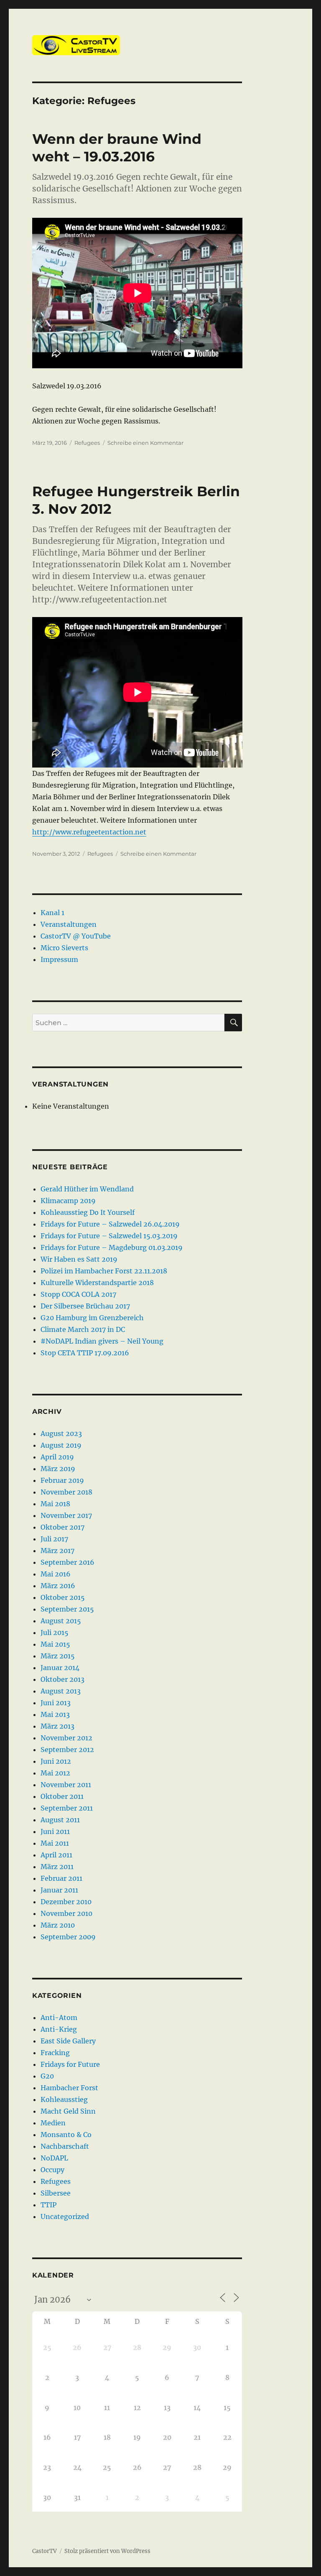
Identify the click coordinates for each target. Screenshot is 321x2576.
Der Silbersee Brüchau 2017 (85, 1306)
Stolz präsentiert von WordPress (107, 2551)
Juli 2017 (54, 1539)
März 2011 (57, 1867)
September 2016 (68, 1562)
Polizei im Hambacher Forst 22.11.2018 (104, 1271)
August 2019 (61, 1445)
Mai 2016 (56, 1574)
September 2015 (67, 1609)
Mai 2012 (55, 1773)
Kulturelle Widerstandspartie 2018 (97, 1283)
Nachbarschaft (65, 2146)
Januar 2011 (59, 1890)
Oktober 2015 (63, 1597)
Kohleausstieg (64, 2099)
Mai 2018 (55, 1504)
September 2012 (67, 1750)
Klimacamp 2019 (68, 1201)
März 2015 (58, 1656)
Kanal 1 (52, 913)
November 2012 (66, 1738)
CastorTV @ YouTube (76, 936)
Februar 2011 (61, 1878)
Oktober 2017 (62, 1527)
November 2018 (66, 1492)
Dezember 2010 (66, 1902)
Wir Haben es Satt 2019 (79, 1259)
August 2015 (61, 1621)
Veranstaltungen (69, 924)
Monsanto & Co (66, 2135)
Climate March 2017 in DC (83, 1329)
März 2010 (58, 1925)
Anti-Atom (59, 2017)
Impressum (59, 959)
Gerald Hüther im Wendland (87, 1189)
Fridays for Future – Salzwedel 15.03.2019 (109, 1236)
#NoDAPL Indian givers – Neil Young (102, 1341)
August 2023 (61, 1433)
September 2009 (68, 1937)
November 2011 (66, 1785)
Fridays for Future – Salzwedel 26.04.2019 (110, 1224)
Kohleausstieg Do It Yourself (88, 1212)
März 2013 (57, 1726)
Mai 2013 (55, 1714)
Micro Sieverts (64, 948)
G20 (47, 2076)
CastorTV (45, 2551)
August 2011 (60, 1820)
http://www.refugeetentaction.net (89, 832)
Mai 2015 (55, 1644)
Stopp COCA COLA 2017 (78, 1294)
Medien (53, 2123)
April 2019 (57, 1457)
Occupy (52, 2170)
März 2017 (57, 1551)
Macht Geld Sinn (68, 2111)
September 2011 (67, 1808)
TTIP (48, 2205)
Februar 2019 (62, 1480)
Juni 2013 (56, 1703)
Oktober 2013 (62, 1679)
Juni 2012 (56, 1761)
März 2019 (58, 1469)
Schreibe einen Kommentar (145, 443)
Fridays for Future (70, 2064)
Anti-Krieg (59, 2029)
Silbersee (56, 2193)
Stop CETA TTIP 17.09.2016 (85, 1353)
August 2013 (61, 1691)
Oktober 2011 (62, 1796)
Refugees (87, 443)
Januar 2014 (60, 1668)
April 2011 (56, 1855)
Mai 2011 (55, 1843)
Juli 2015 (55, 1632)
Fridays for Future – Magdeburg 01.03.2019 (112, 1247)
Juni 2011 (55, 1831)
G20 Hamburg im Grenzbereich (92, 1318)
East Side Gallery (68, 2041)
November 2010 (66, 1913)
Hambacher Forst (69, 2088)
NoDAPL (54, 2158)
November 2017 (66, 1515)
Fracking (55, 2053)
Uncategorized (65, 2216)
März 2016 (58, 1586)
